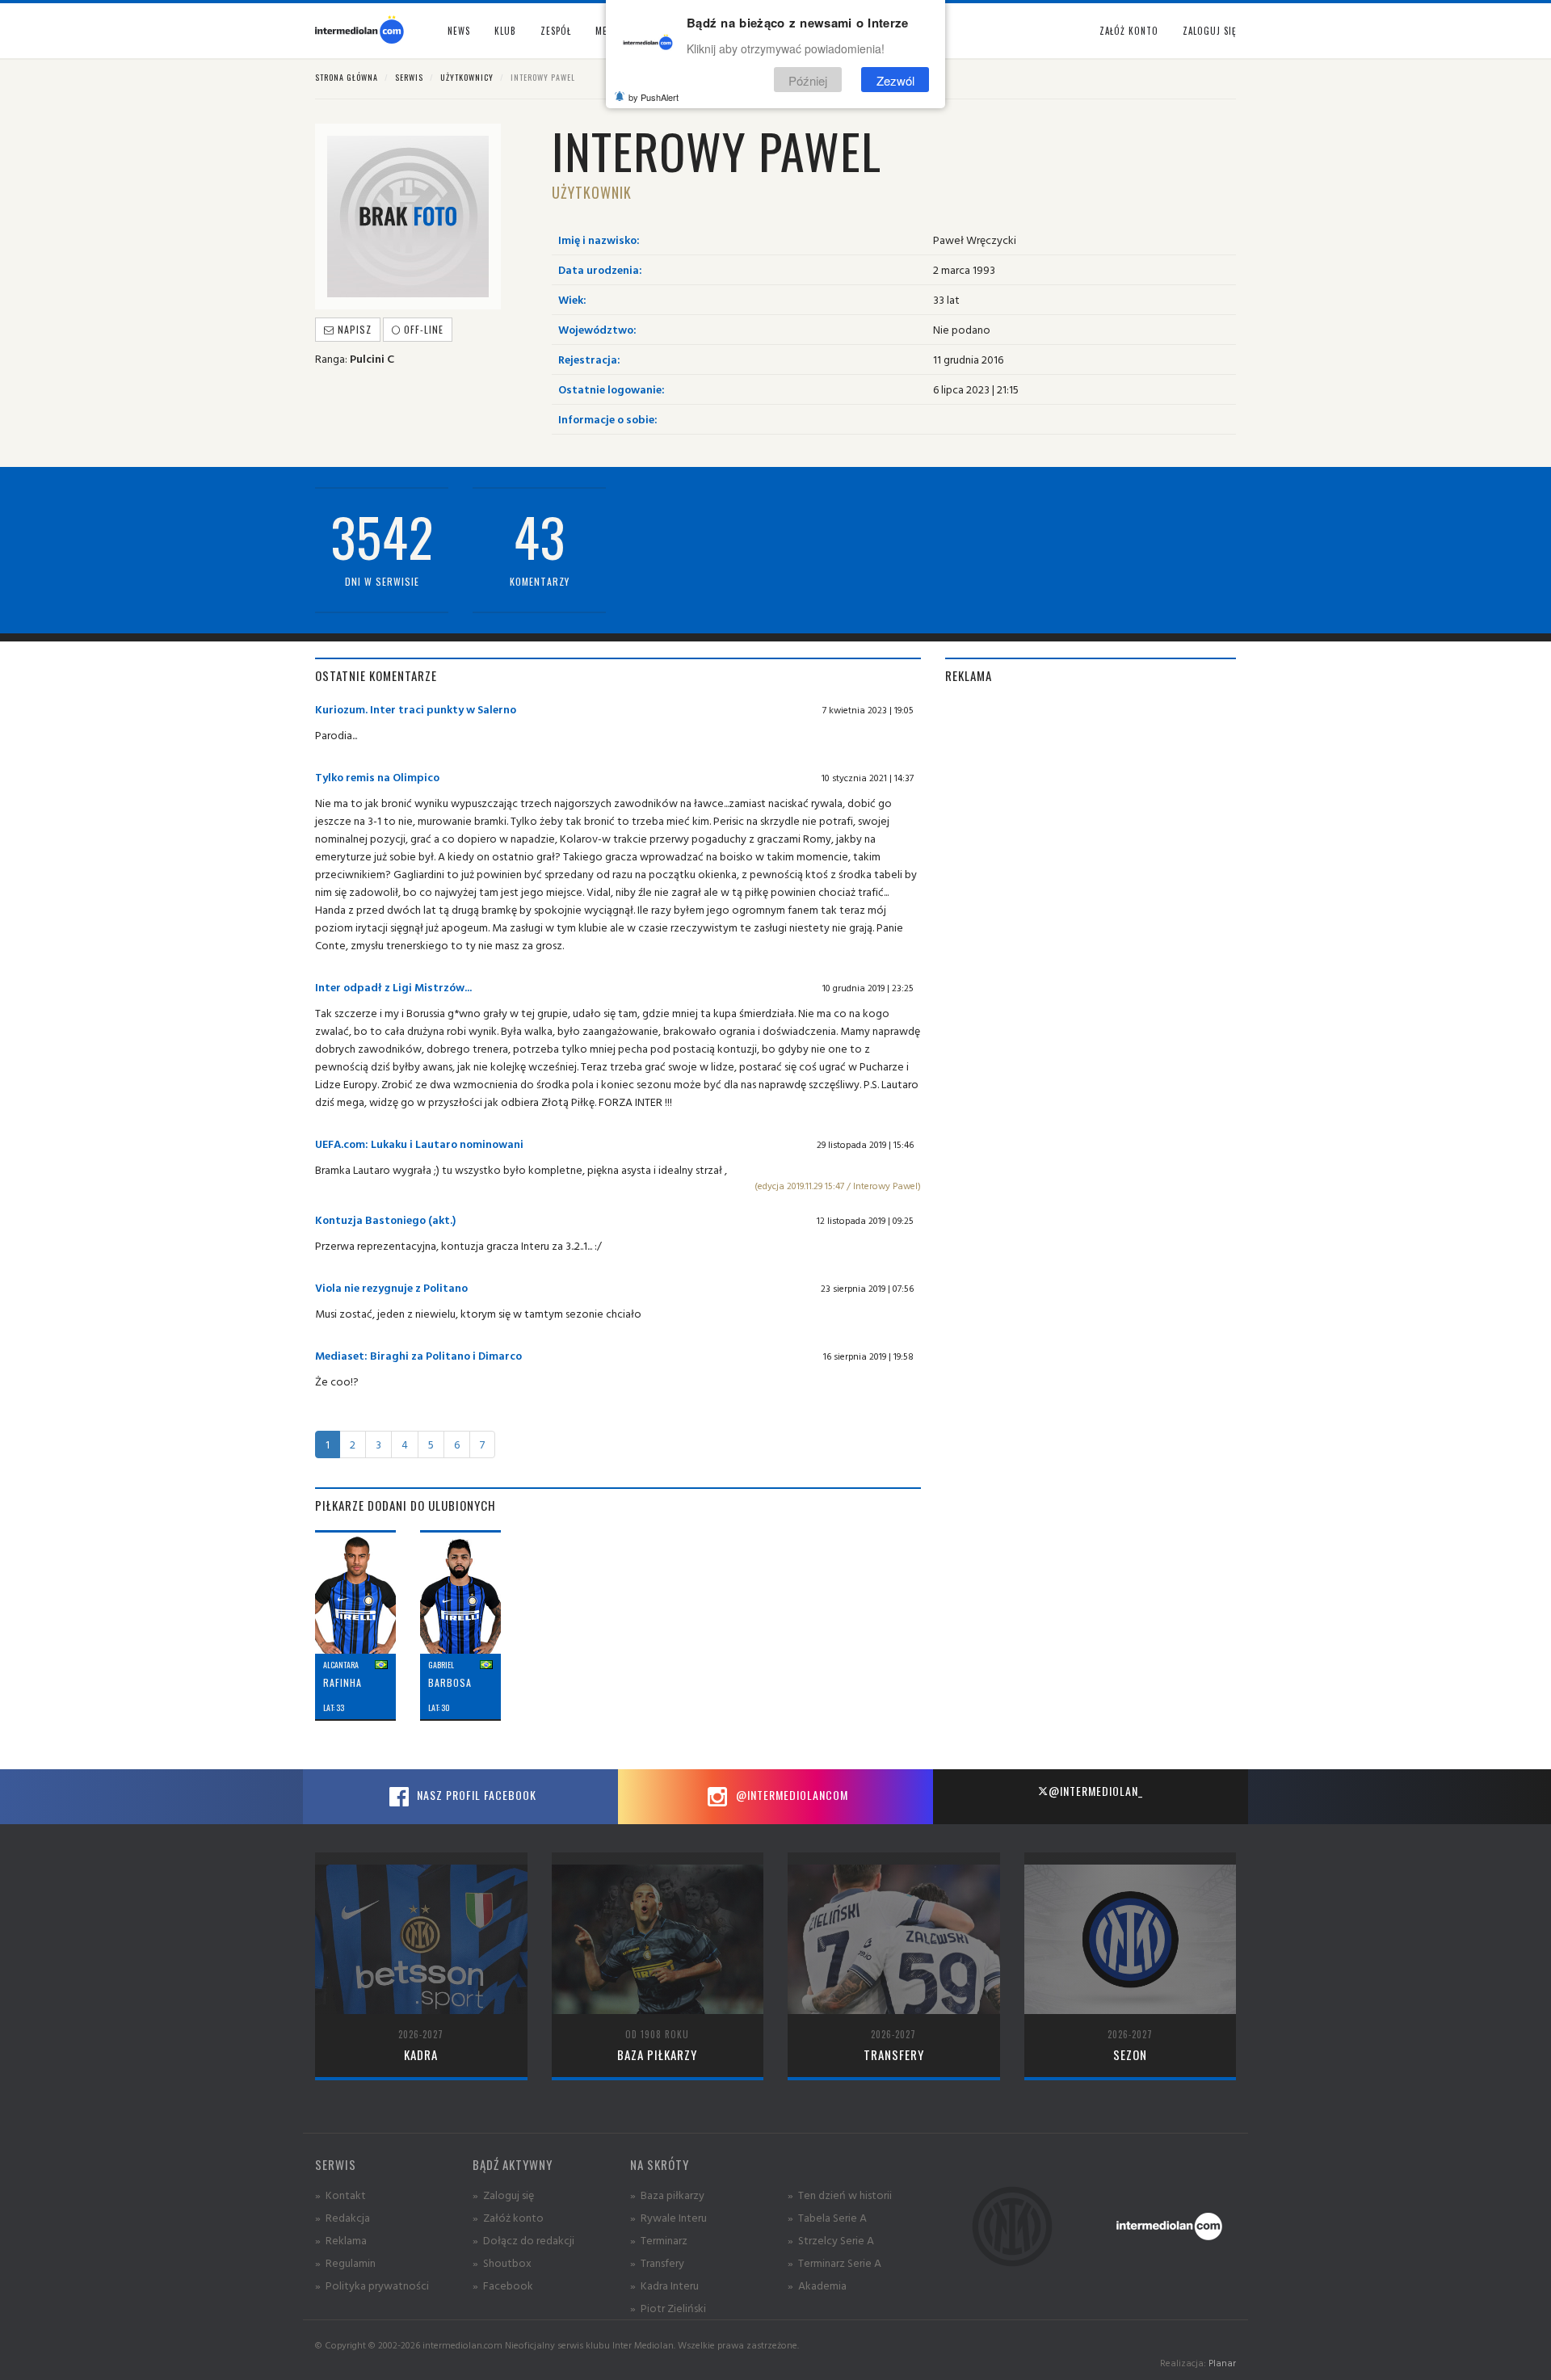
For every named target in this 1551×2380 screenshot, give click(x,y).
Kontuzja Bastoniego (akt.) (385, 1219)
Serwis (409, 77)
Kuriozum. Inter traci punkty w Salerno (416, 709)
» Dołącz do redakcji (523, 2240)
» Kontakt (340, 2195)
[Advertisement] (1091, 814)
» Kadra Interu (664, 2285)
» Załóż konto (508, 2217)
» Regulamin (345, 2262)
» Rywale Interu (668, 2217)
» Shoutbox (502, 2262)
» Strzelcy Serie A (831, 2240)
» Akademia (817, 2285)
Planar (1222, 2363)
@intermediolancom (790, 1795)
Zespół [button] (556, 31)
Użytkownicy (467, 77)
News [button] (459, 31)
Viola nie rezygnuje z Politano (391, 1287)
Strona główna (347, 77)
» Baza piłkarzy (667, 2195)
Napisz (353, 329)
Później (808, 80)
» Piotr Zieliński (668, 2308)
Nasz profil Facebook (475, 1795)
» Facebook (503, 2285)
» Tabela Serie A (827, 2217)
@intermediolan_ (1096, 1791)
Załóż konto (1129, 31)
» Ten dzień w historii (840, 2195)
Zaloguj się (1209, 31)
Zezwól (895, 80)
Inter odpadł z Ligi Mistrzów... (393, 987)
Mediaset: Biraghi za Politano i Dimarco (418, 1355)
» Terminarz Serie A (834, 2262)
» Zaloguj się (503, 2195)
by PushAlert (654, 97)
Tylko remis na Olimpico (377, 777)
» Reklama (341, 2240)
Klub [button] (505, 31)
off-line (422, 329)
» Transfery (657, 2262)
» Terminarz (659, 2240)
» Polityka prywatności (372, 2285)
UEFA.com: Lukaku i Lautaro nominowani (419, 1144)
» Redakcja (343, 2217)
